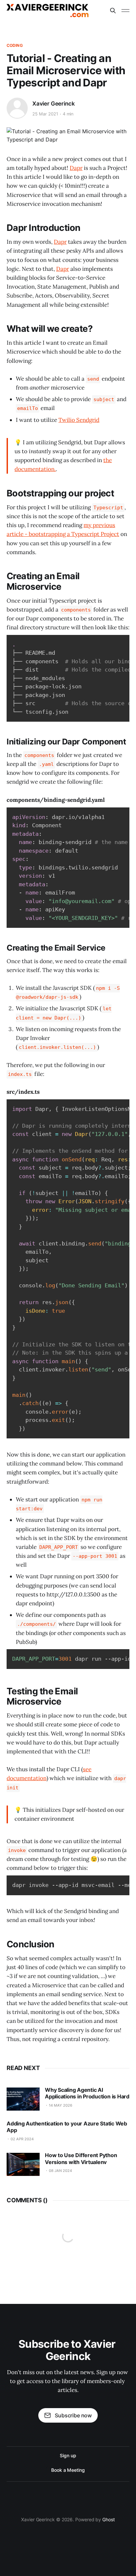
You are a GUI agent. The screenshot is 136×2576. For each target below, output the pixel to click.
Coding (15, 45)
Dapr (76, 168)
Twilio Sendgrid (79, 420)
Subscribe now (73, 2415)
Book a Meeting (68, 2470)
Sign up (68, 2455)
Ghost (109, 2519)
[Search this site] (113, 11)
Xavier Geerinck (53, 104)
